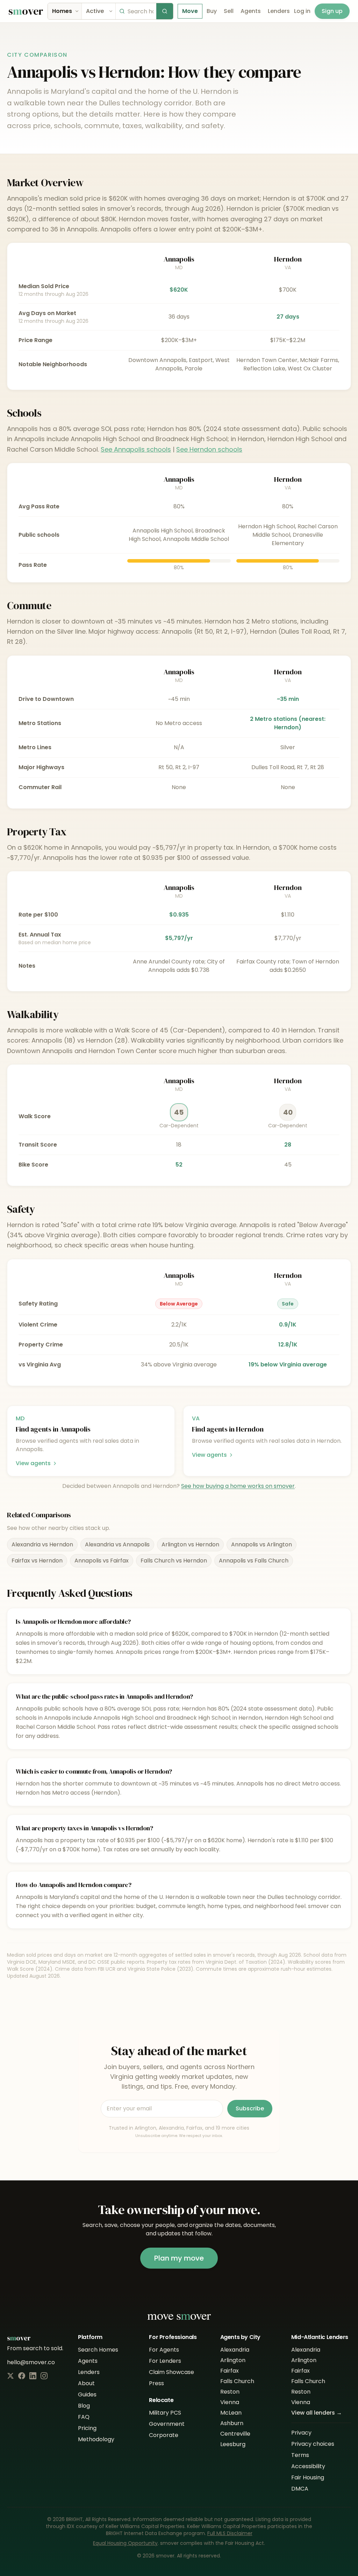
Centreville (235, 2434)
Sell (229, 11)
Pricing (87, 2428)
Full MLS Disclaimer (230, 2533)
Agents (251, 11)
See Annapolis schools (136, 449)
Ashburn (232, 2423)
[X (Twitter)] (10, 2376)
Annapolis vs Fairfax (102, 1561)
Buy (212, 11)
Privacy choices (313, 2444)
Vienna (230, 2402)
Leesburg (233, 2444)
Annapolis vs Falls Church (254, 1561)
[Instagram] (44, 2376)
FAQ (84, 2417)
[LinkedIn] (33, 2376)
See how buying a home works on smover (238, 1486)
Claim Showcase (171, 2372)
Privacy (301, 2433)
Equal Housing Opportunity (125, 2543)
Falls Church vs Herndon (174, 1561)
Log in (302, 11)
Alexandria (235, 2350)
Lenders (279, 11)
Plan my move (179, 2258)
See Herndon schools (209, 449)
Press (156, 2383)
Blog (84, 2406)
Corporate (164, 2435)
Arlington (233, 2360)
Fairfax (230, 2371)
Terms (300, 2455)
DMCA (300, 2489)
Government (167, 2424)
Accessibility (308, 2466)
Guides (87, 2394)
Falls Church (237, 2381)
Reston (230, 2392)
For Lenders (165, 2361)
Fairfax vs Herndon (37, 1561)
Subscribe (250, 2108)
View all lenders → (317, 2413)
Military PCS (165, 2413)
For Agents (164, 2350)
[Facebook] (22, 2376)
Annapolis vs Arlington (262, 1544)
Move (190, 11)
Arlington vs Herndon (190, 1544)
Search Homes (98, 2350)
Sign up (332, 11)
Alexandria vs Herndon (42, 1544)
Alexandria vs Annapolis (117, 1544)
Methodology (96, 2439)
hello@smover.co (31, 2362)
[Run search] (165, 11)
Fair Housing (308, 2477)
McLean (231, 2413)
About (86, 2383)
